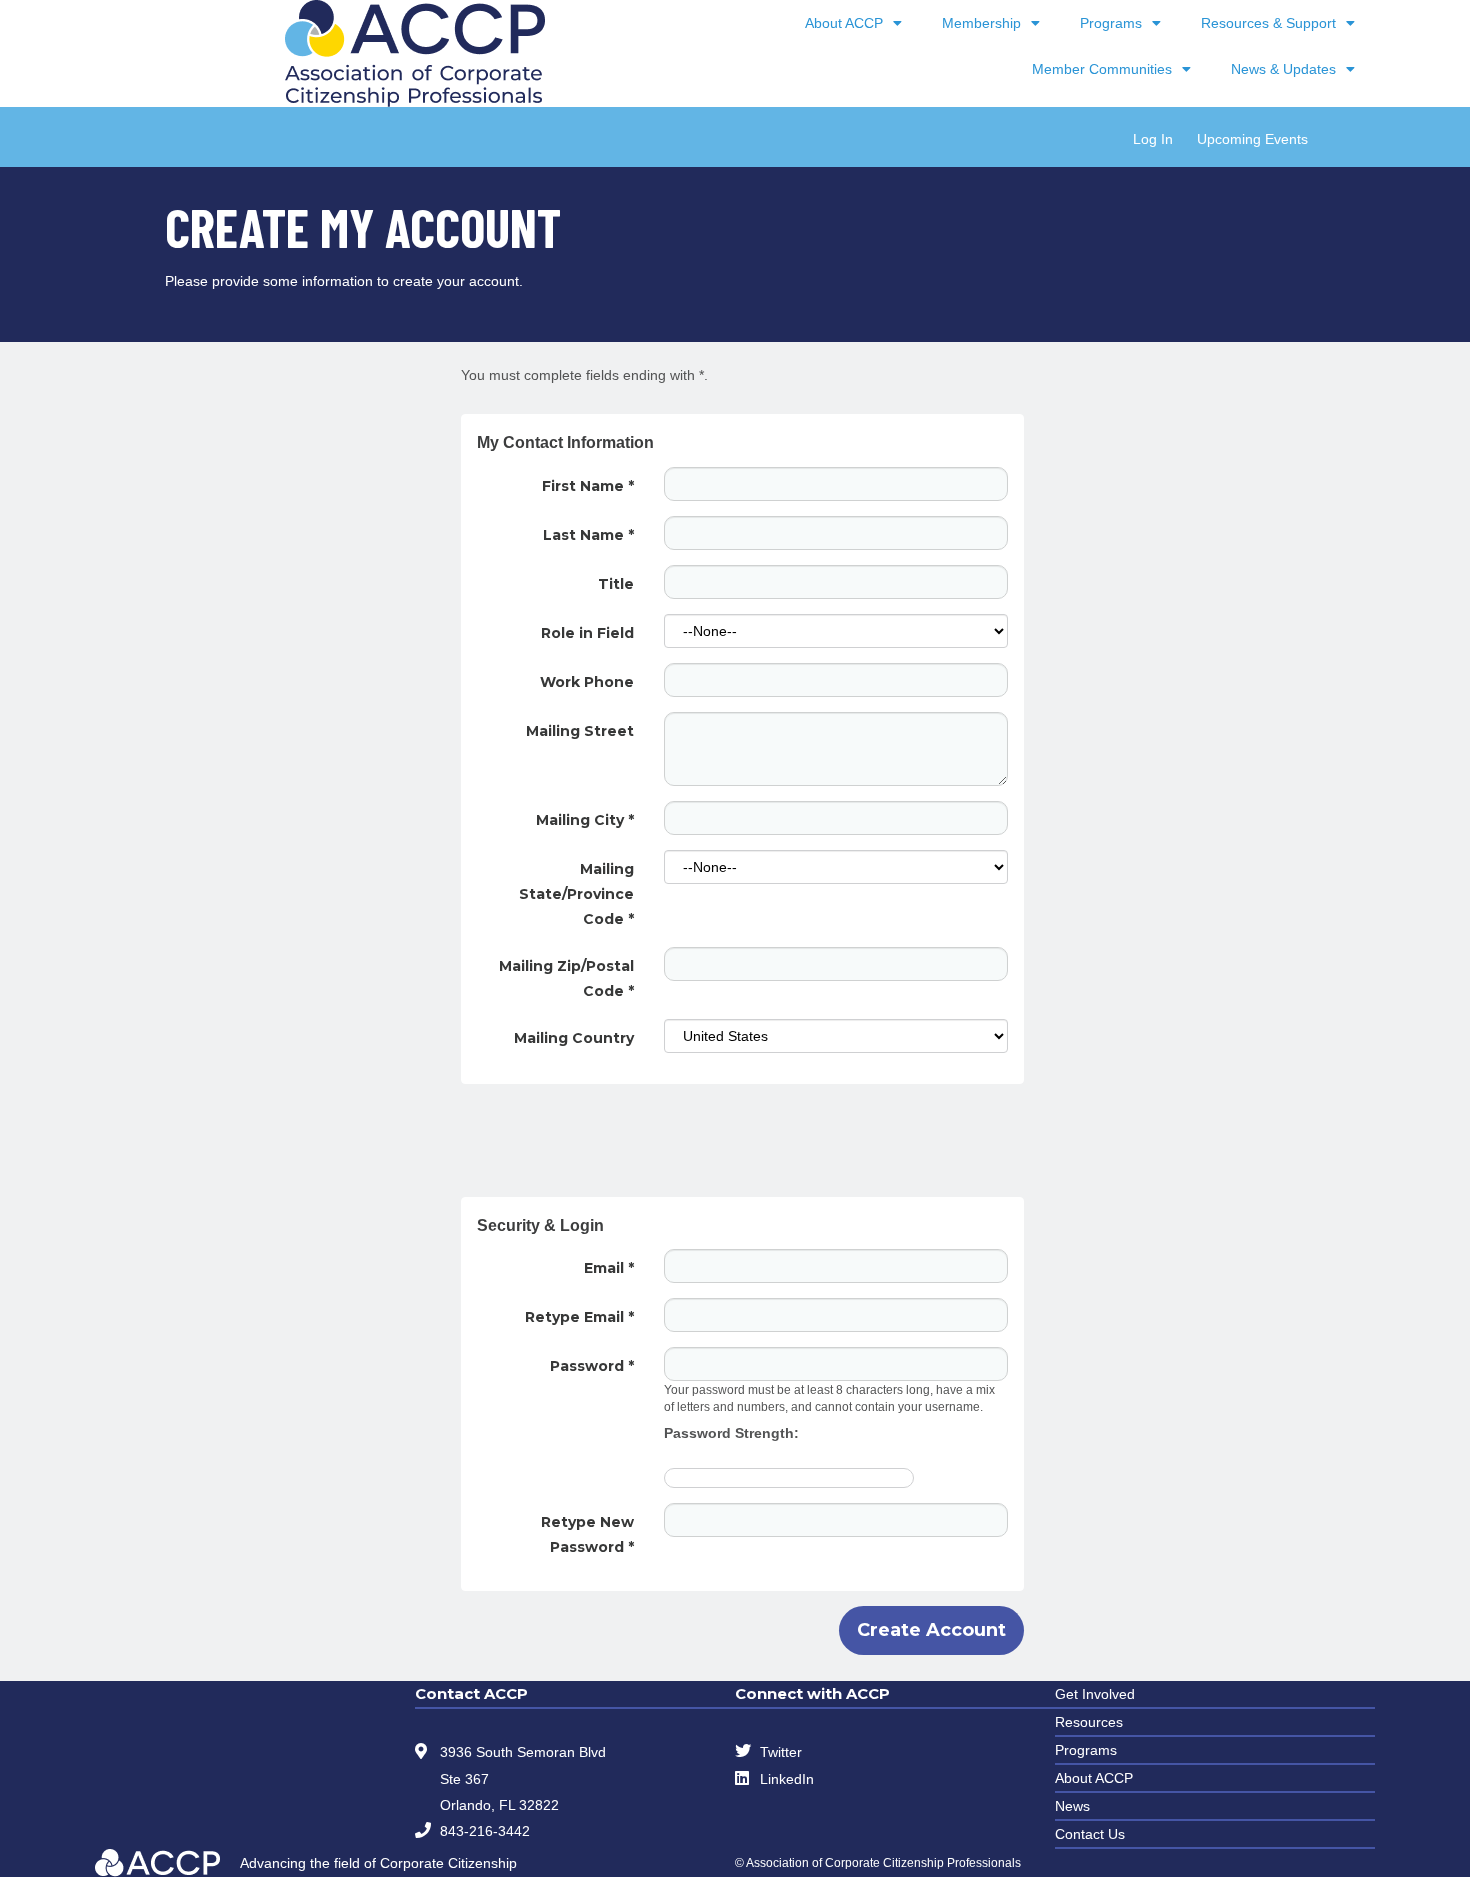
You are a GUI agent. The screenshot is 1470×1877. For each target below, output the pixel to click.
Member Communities (1102, 69)
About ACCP (844, 23)
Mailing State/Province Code (576, 894)
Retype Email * (579, 1317)
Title (616, 584)
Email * (609, 1268)
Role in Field (587, 633)
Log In (1153, 139)
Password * (592, 1366)
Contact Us (1090, 1834)
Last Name (588, 535)
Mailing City (585, 820)
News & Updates (1283, 69)
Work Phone (587, 682)
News (1072, 1806)
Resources (1089, 1722)
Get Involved (1095, 1694)
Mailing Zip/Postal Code (566, 978)
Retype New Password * (587, 1534)
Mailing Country (574, 1038)
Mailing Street (580, 731)
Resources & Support (1268, 23)
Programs (1111, 23)
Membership (981, 23)
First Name (588, 486)
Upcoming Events (1252, 139)
